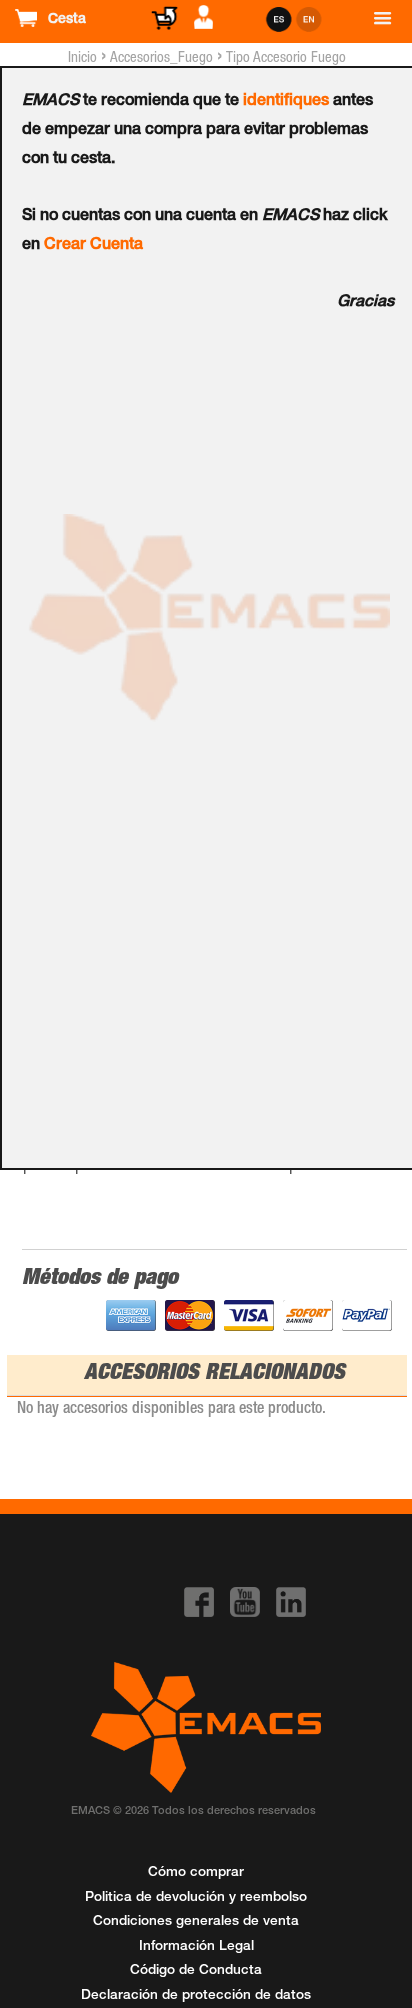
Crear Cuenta (93, 246)
